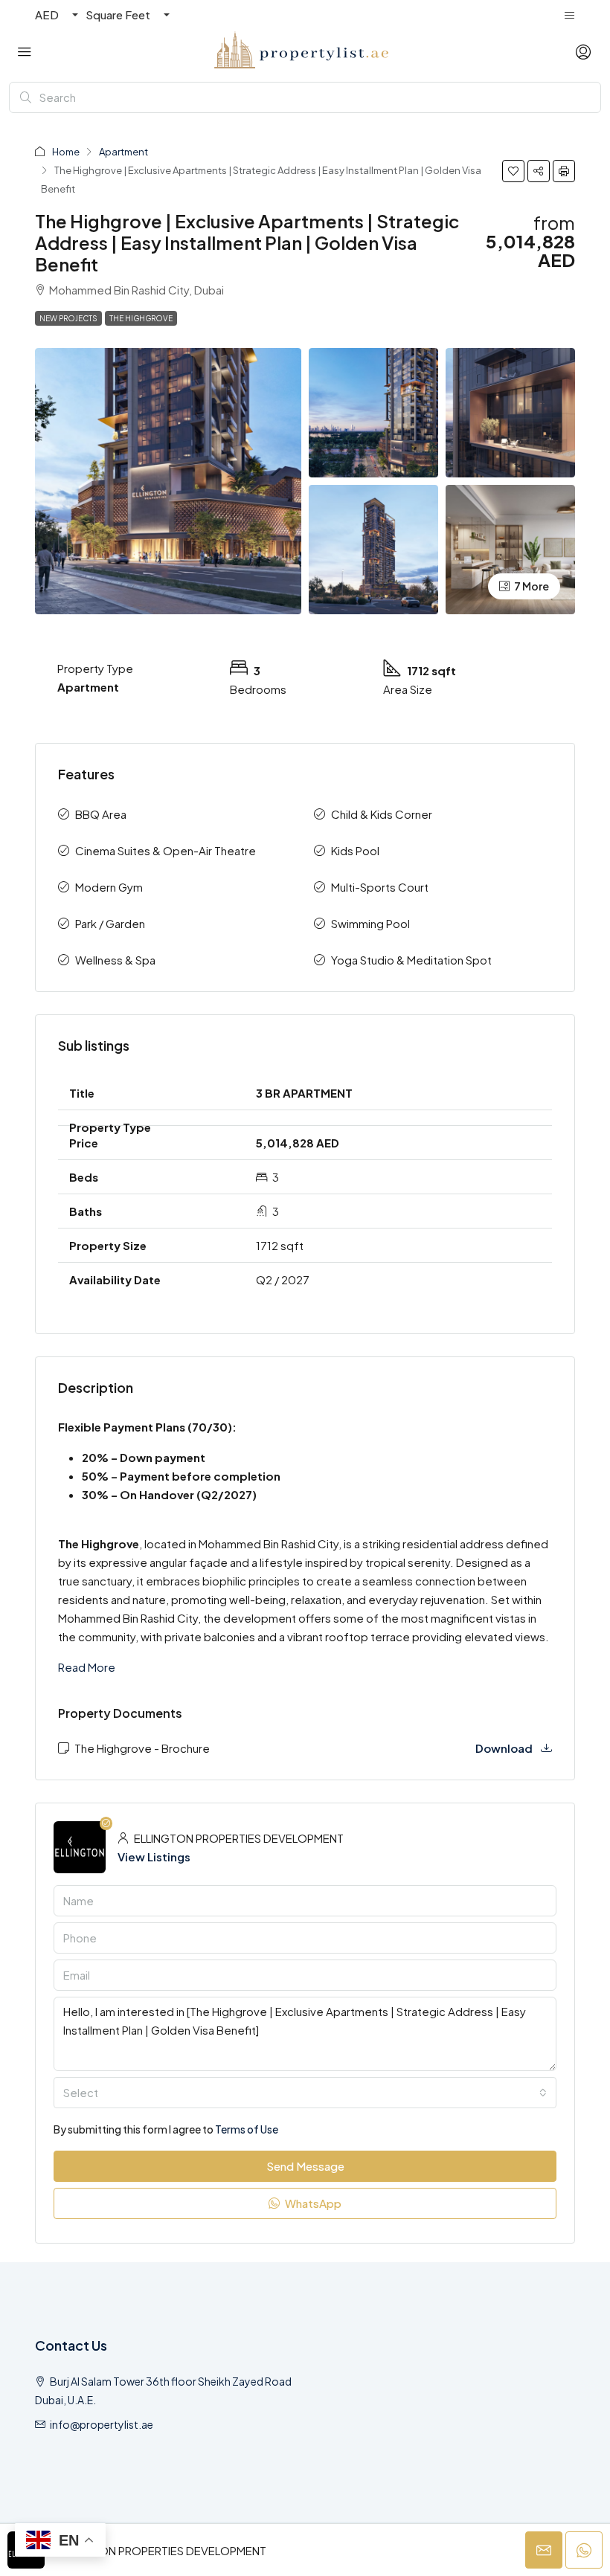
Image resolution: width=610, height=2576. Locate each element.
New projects (68, 318)
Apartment (123, 152)
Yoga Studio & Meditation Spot (411, 960)
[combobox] (305, 2093)
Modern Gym (109, 887)
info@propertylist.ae (102, 2424)
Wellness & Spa (115, 960)
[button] (513, 171)
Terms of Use (247, 2129)
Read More (87, 1667)
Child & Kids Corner (382, 814)
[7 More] (510, 548)
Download (505, 1748)
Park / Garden (110, 923)
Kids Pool (355, 850)
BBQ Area (101, 814)
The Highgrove (141, 318)
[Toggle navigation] (569, 15)
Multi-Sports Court (380, 887)
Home (66, 152)
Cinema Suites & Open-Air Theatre (166, 850)
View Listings (154, 1857)
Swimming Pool (370, 923)
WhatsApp (312, 2203)
